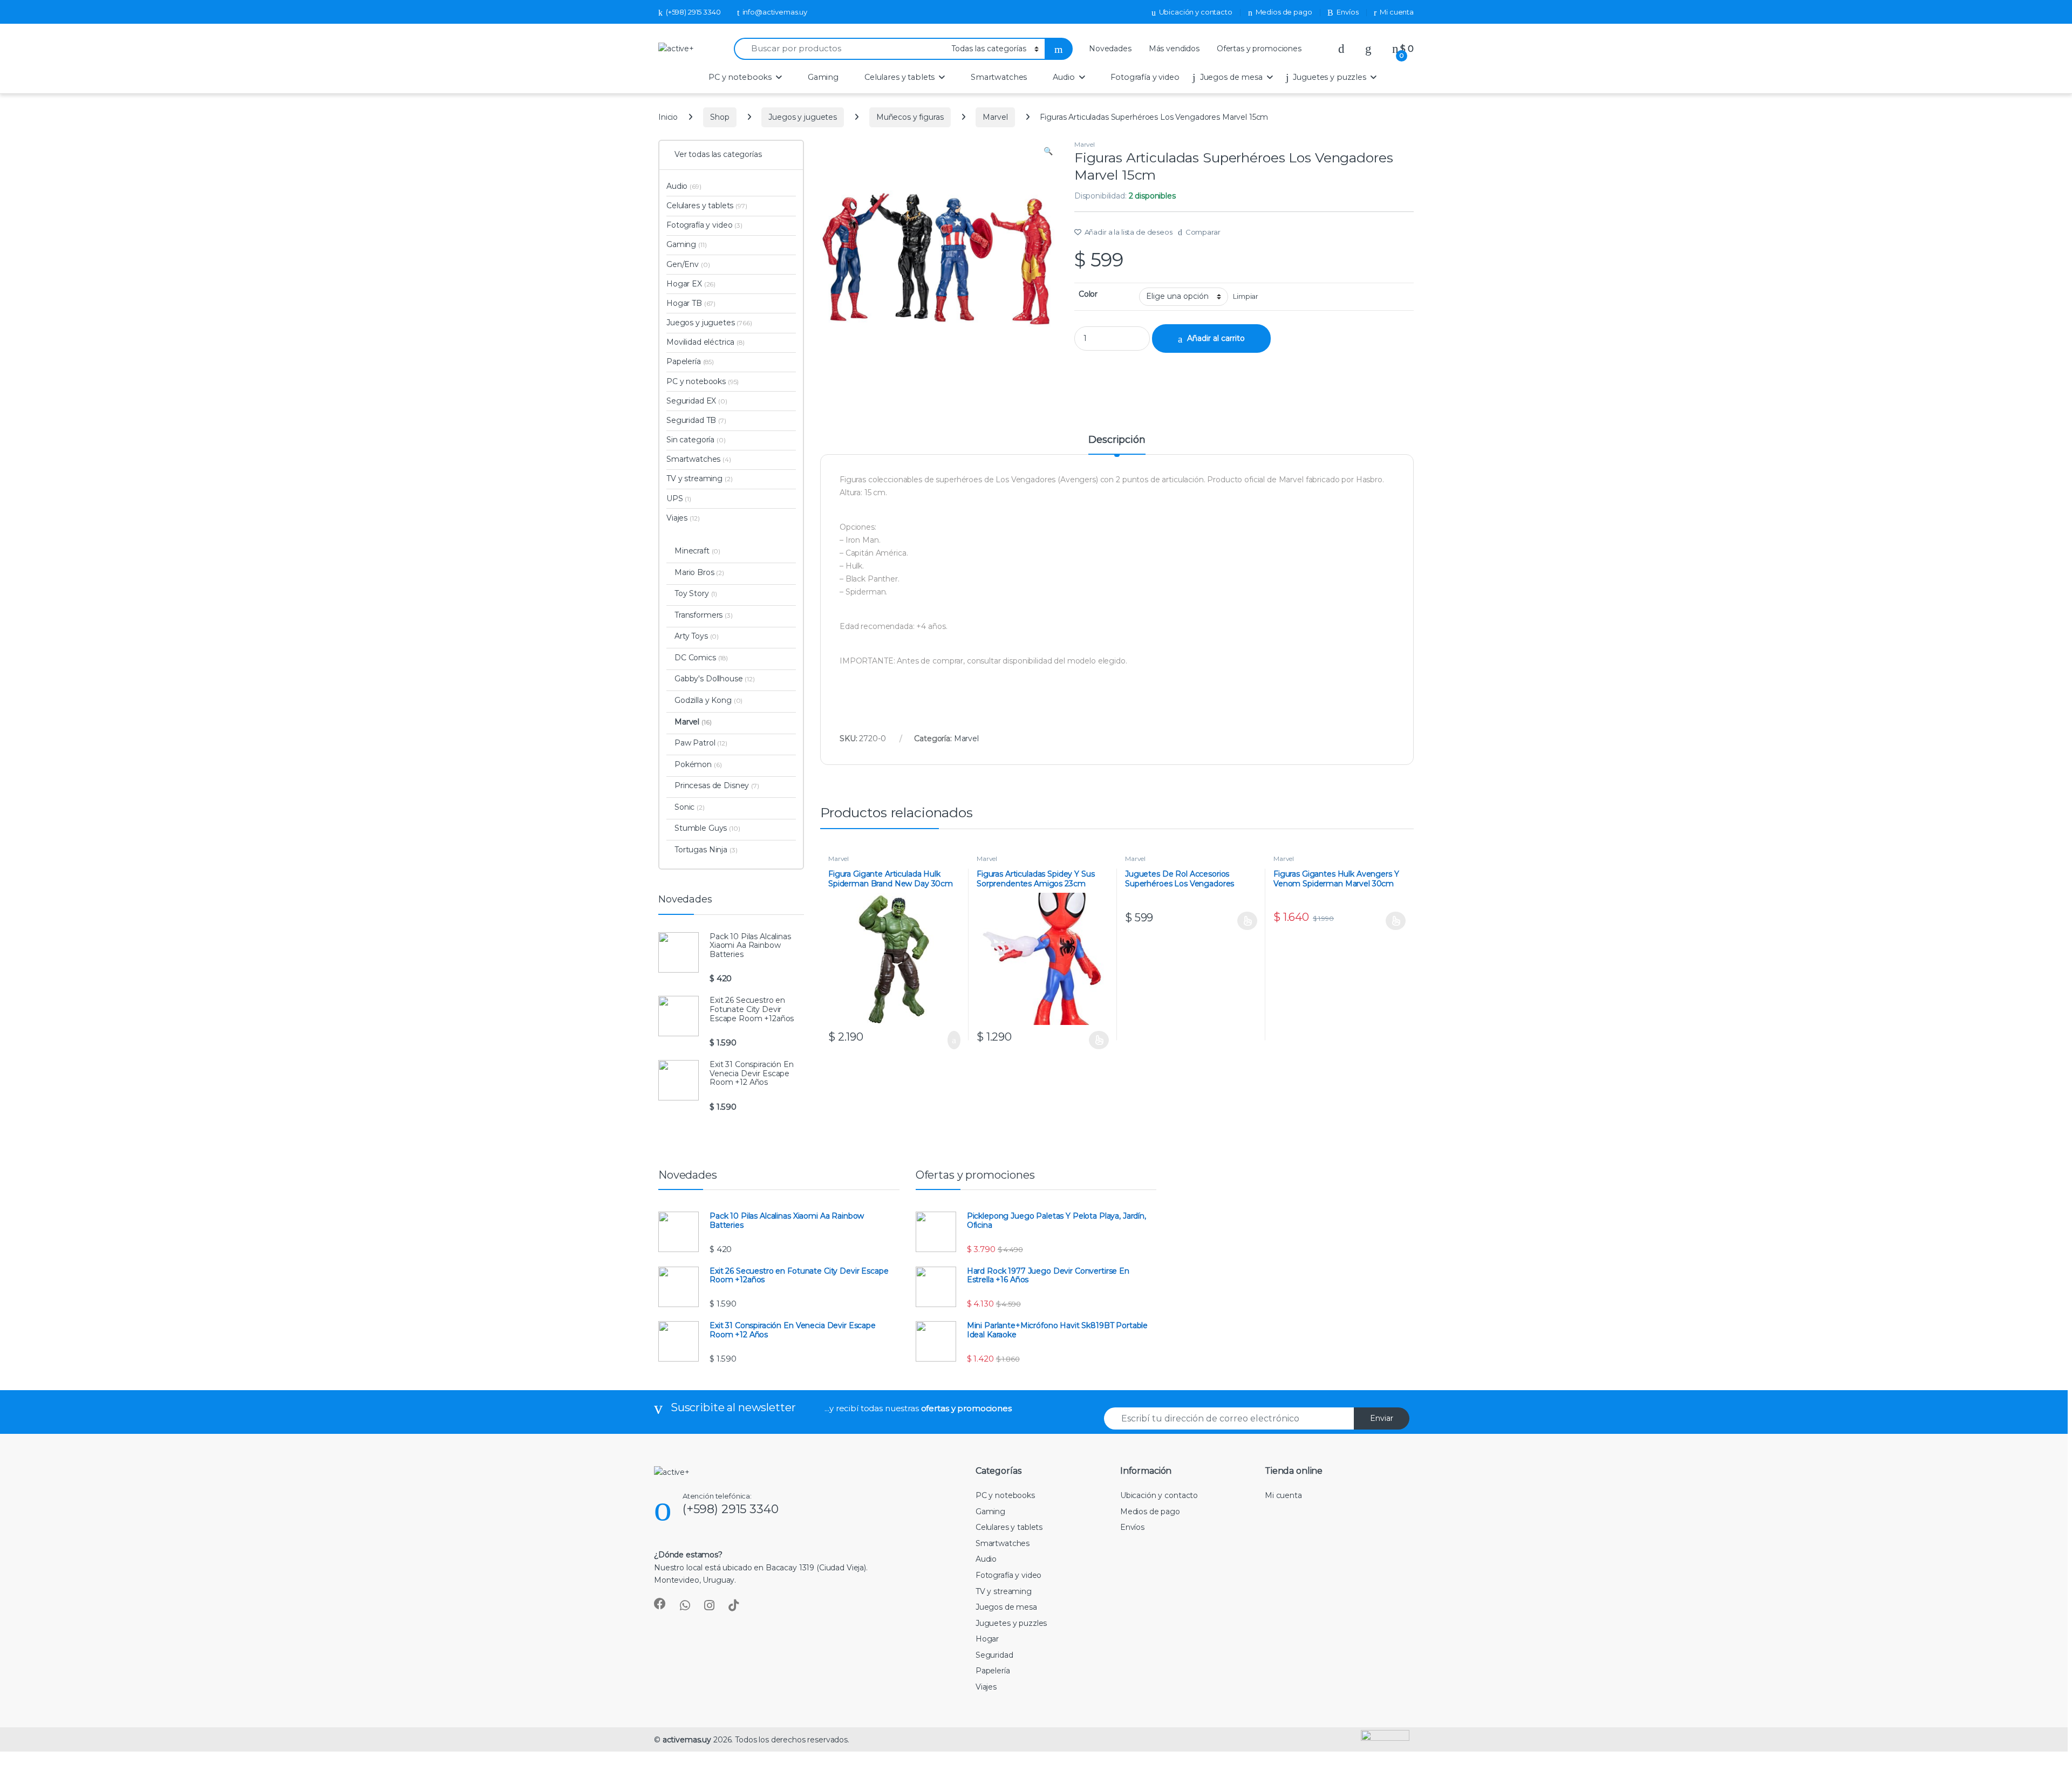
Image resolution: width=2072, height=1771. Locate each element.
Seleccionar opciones (1088, 1040)
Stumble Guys (707, 828)
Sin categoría (696, 440)
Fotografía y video (1145, 77)
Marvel (995, 117)
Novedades (1110, 49)
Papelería (690, 361)
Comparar (1203, 232)
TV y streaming (700, 478)
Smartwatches (999, 77)
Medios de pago (1284, 12)
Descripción (1117, 440)
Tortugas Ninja (706, 850)
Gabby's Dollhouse (715, 679)
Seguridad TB (696, 420)
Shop (720, 117)
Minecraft (697, 551)
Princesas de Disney (717, 785)
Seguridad (994, 1655)
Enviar (1382, 1418)
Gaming (823, 77)
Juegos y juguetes (803, 117)
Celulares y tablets (899, 77)
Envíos (1347, 12)
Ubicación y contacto (1196, 12)
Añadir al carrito (1216, 338)
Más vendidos (1174, 49)
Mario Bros (699, 572)
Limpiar (1246, 296)
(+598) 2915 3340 (693, 12)
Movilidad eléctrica (706, 342)
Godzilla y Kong (708, 700)
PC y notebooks (740, 77)
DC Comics (701, 658)
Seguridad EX (697, 401)
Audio (1064, 77)
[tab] (1117, 445)
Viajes (683, 518)
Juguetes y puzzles (1329, 77)
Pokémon (698, 764)
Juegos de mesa (1231, 77)
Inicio (668, 117)
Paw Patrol (701, 743)
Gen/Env (688, 264)
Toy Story (696, 593)
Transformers (704, 615)
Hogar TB (691, 303)
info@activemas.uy (775, 12)
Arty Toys (697, 636)
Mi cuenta (1397, 12)
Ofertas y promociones (1259, 49)
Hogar (987, 1639)
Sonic (690, 807)
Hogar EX (691, 284)
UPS (679, 498)
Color (1088, 294)
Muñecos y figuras (910, 117)
